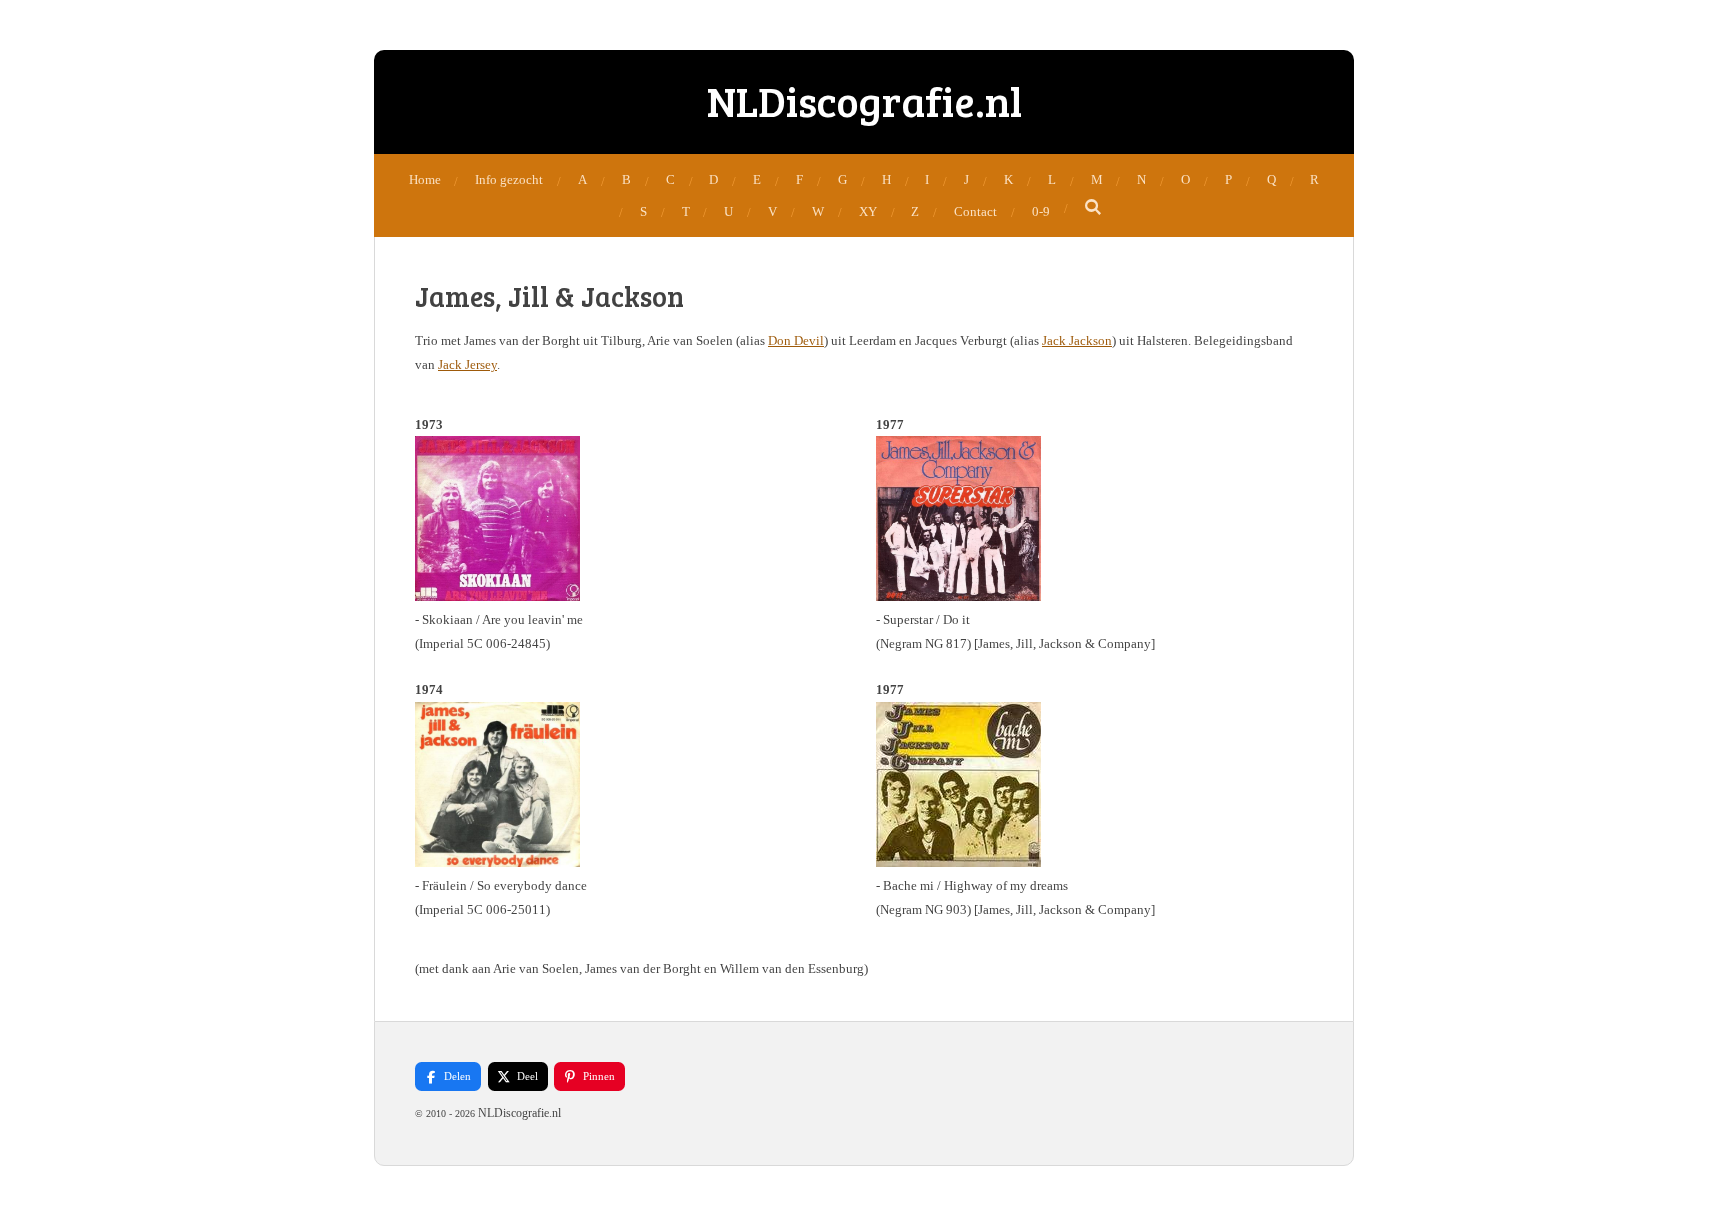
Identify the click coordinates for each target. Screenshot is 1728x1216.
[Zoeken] (1094, 208)
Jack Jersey (467, 364)
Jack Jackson (1077, 340)
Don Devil (796, 340)
